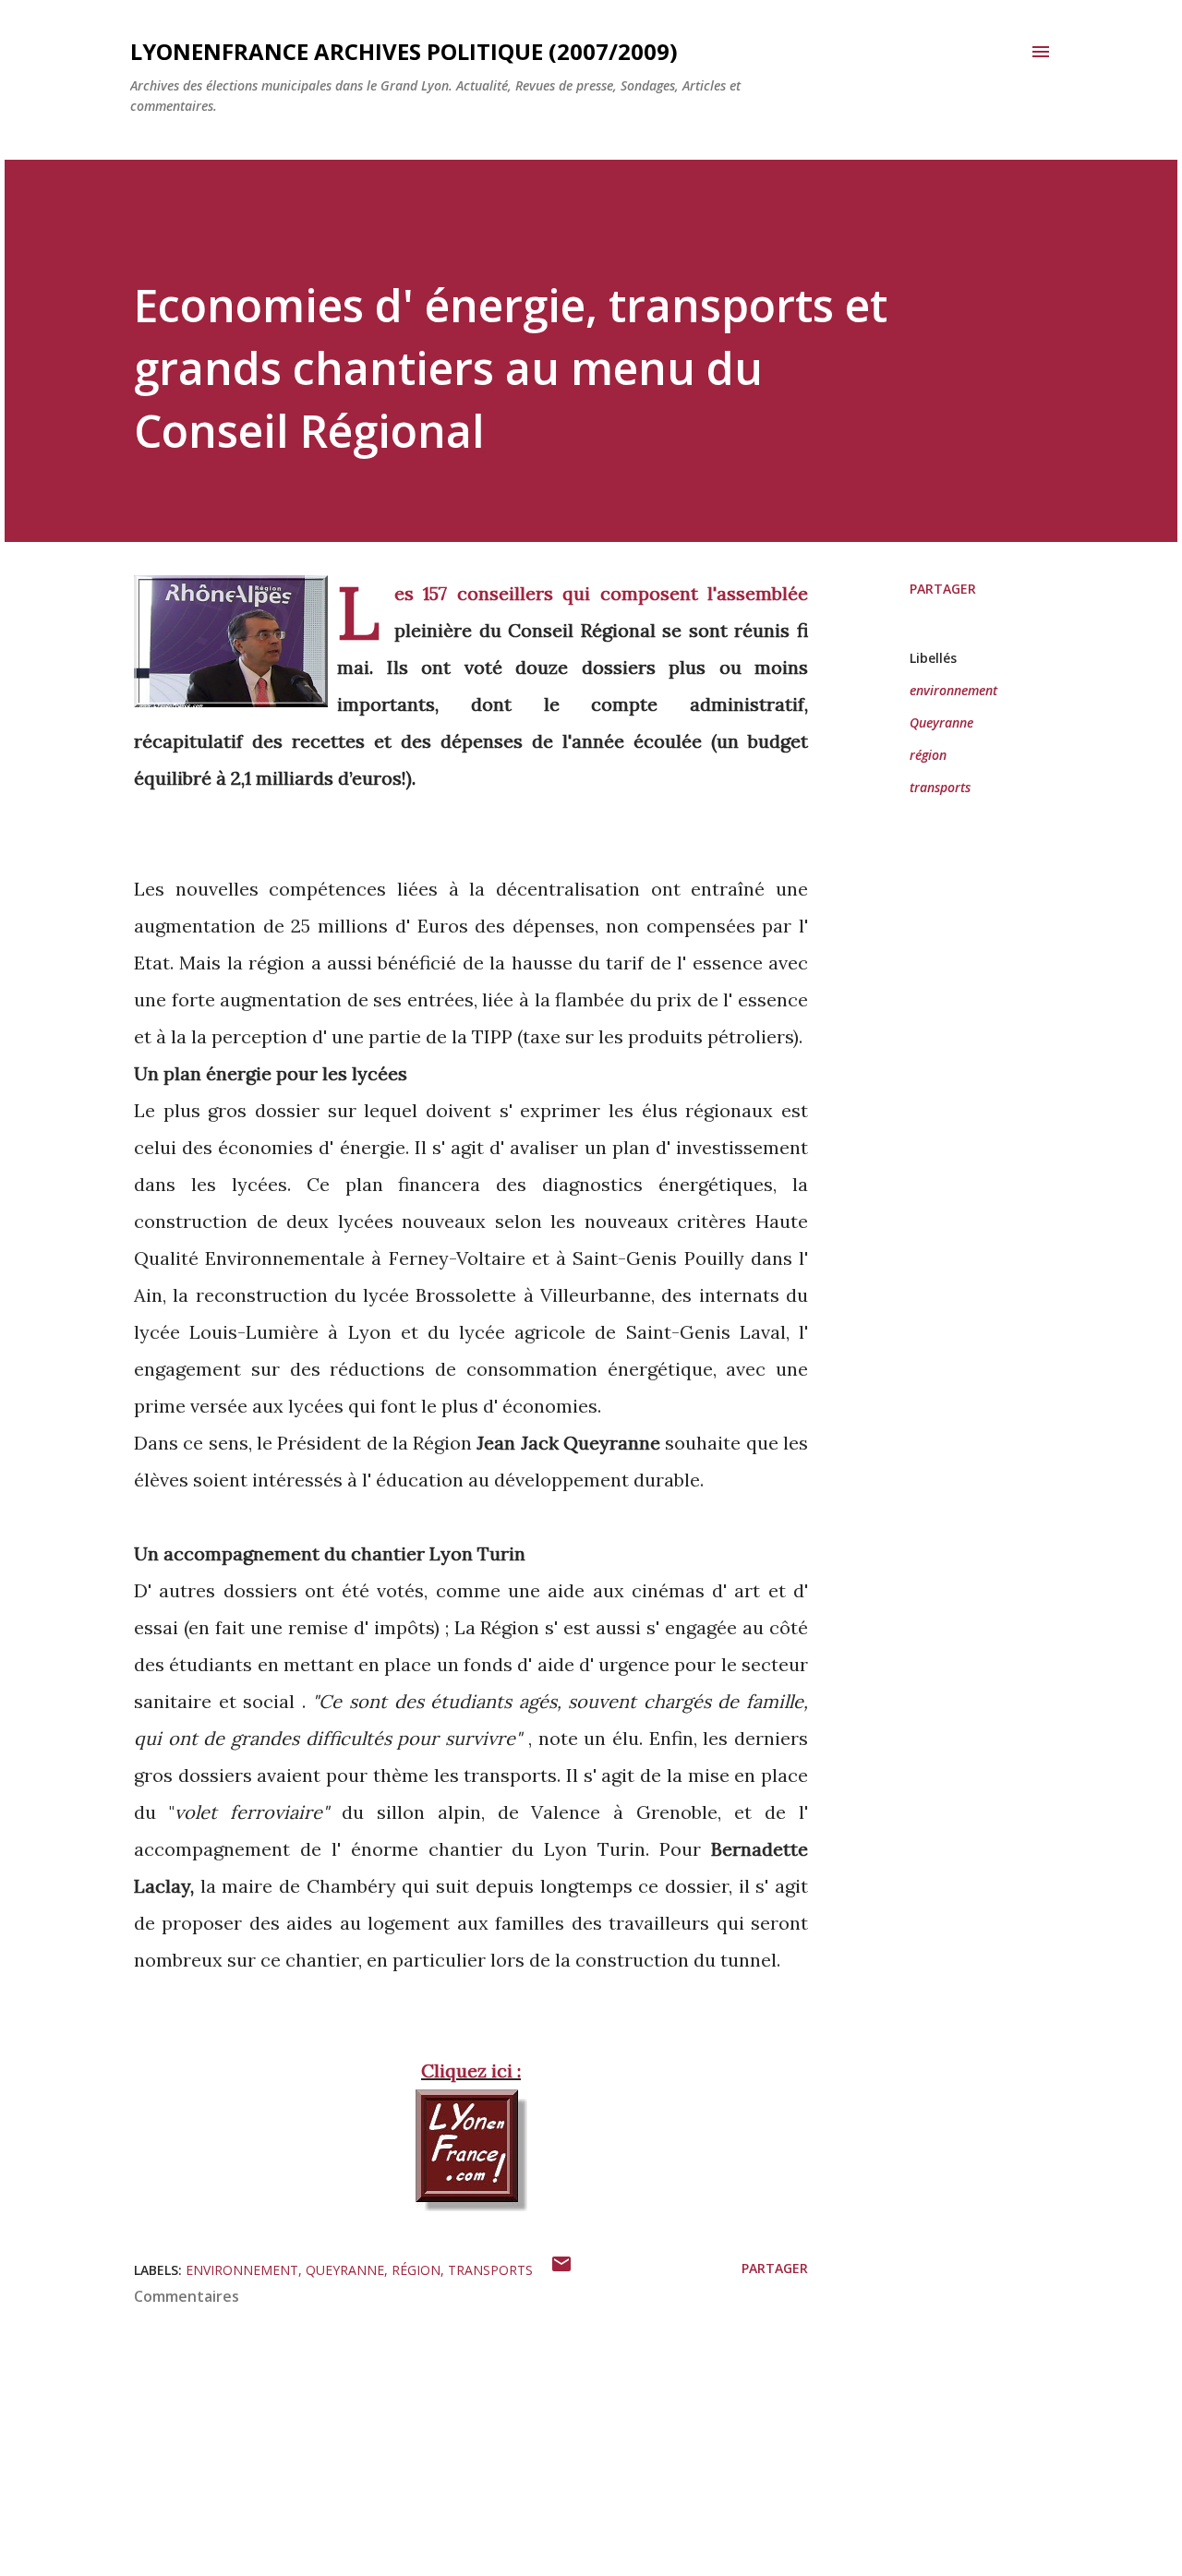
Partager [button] (943, 589)
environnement (953, 690)
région (928, 755)
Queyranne (941, 722)
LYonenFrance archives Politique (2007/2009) (404, 51)
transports (940, 787)
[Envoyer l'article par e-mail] (561, 2270)
